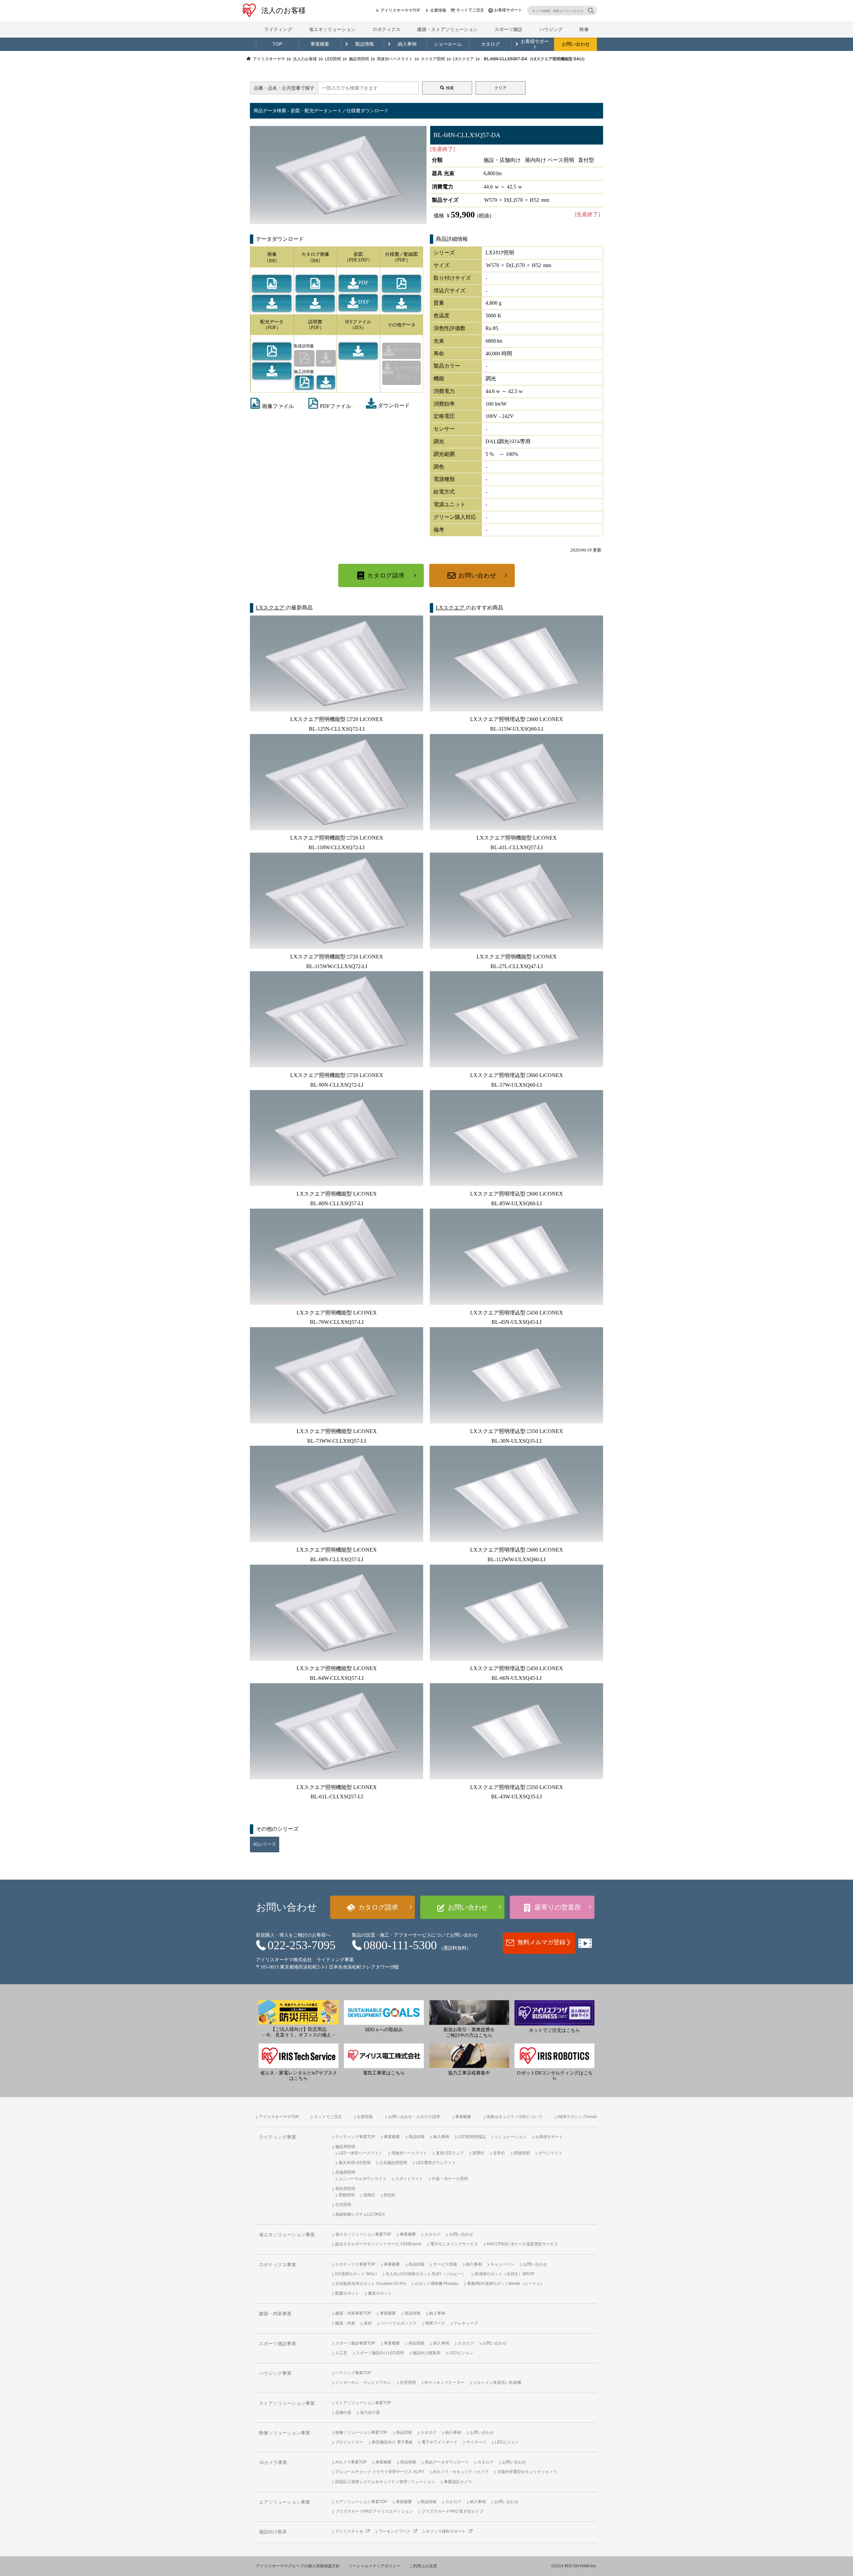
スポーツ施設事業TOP (355, 2343)
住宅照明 (343, 2205)
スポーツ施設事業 (278, 2344)
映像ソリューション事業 (285, 2433)
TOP (277, 44)
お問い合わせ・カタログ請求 (414, 2117)
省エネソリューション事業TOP (363, 2234)
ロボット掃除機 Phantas (436, 2284)
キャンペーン (502, 2264)
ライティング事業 (278, 2137)
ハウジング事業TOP (353, 2373)
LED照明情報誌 (472, 2137)
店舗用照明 (345, 2172)
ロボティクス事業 (278, 2265)
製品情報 (365, 44)
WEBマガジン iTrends (577, 2117)
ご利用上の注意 (423, 2566)
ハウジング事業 (275, 2373)
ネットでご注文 (470, 10)
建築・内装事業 (275, 2314)
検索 (450, 88)
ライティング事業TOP (355, 2137)
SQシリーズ (265, 1844)
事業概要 (320, 44)
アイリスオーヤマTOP (400, 10)
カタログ (490, 44)
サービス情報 (445, 2264)
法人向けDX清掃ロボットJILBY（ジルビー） (426, 2274)
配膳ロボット (347, 2293)
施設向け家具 (273, 2532)
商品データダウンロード (447, 2462)
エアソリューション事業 (285, 2502)
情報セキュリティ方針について (514, 2117)
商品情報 (417, 2137)
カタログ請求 (386, 575)
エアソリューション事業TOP (361, 2502)
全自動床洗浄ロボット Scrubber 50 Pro (371, 2284)
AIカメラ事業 (273, 2463)
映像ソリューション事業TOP (361, 2432)
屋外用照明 (345, 2189)
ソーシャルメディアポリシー (375, 2566)
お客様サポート (508, 10)
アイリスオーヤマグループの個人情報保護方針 (298, 2566)
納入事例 (407, 44)
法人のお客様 (284, 10)
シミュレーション (510, 2137)
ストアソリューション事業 (287, 2403)
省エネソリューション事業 (287, 2235)
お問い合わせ (576, 44)
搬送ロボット (380, 2293)
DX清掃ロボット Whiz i (356, 2274)
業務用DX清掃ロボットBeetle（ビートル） (506, 2284)
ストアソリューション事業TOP (363, 2403)
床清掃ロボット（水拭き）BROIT (504, 2274)
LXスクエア (271, 608)
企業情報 (438, 10)
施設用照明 (345, 2147)
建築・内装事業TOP (353, 2313)
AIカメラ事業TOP (351, 2462)
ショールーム (448, 44)
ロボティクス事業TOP (355, 2264)
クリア (500, 88)
